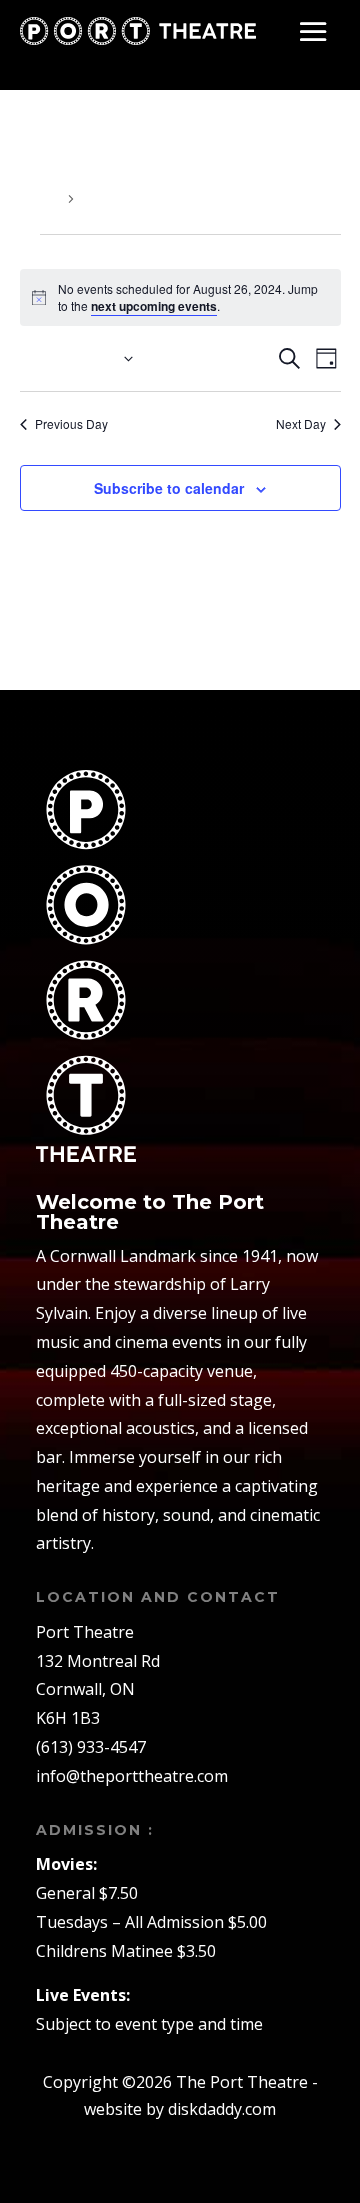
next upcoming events (154, 306)
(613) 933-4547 (91, 1747)
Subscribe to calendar (169, 488)
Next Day (301, 424)
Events (41, 198)
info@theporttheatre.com (132, 1776)
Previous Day (71, 424)
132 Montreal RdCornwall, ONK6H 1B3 (98, 1690)
